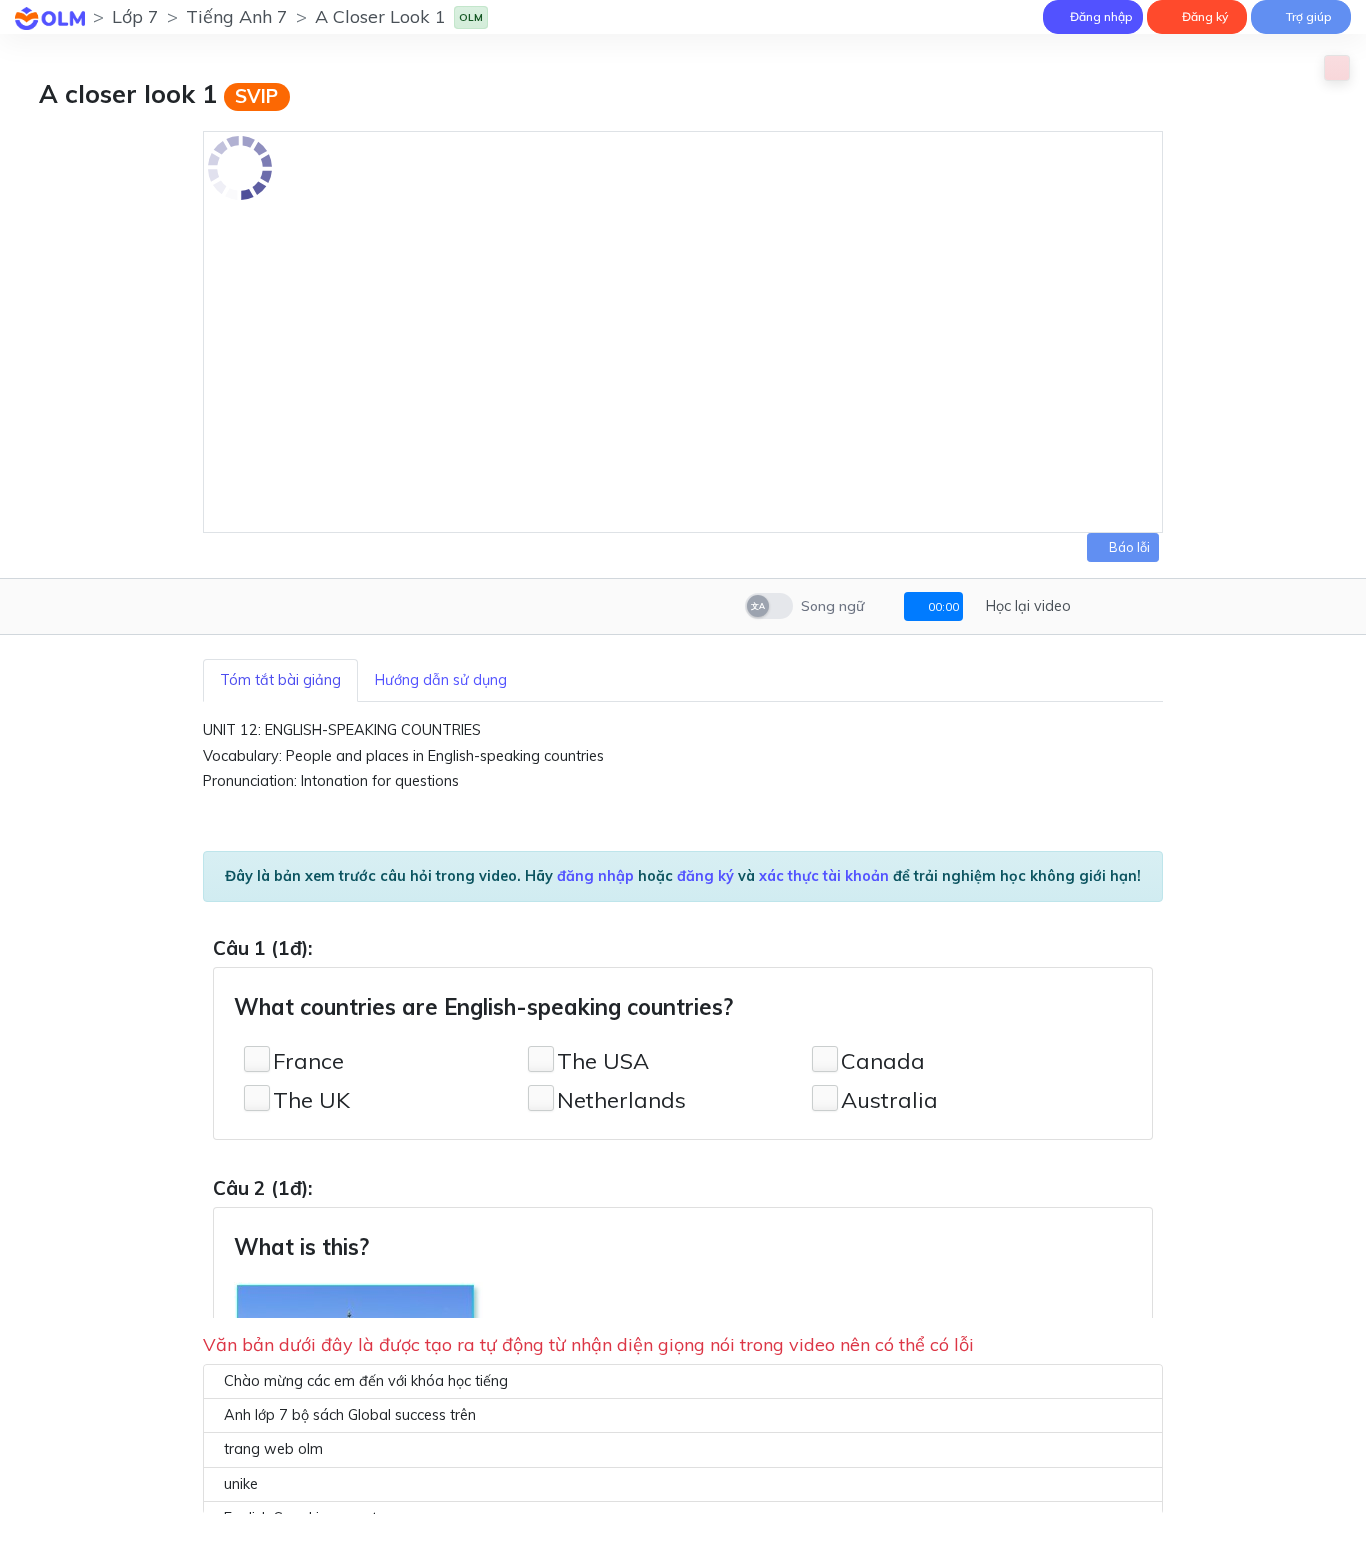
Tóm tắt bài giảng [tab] (280, 680)
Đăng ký (1203, 16)
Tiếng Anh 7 (237, 16)
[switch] (769, 606)
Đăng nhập (1100, 16)
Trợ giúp (1307, 16)
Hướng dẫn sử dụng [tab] (441, 680)
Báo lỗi (1128, 547)
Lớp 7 (135, 16)
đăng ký (705, 876)
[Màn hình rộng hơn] (1092, 606)
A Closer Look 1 (380, 16)
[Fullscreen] (1119, 606)
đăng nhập (595, 876)
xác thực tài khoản (824, 876)
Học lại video (1026, 606)
